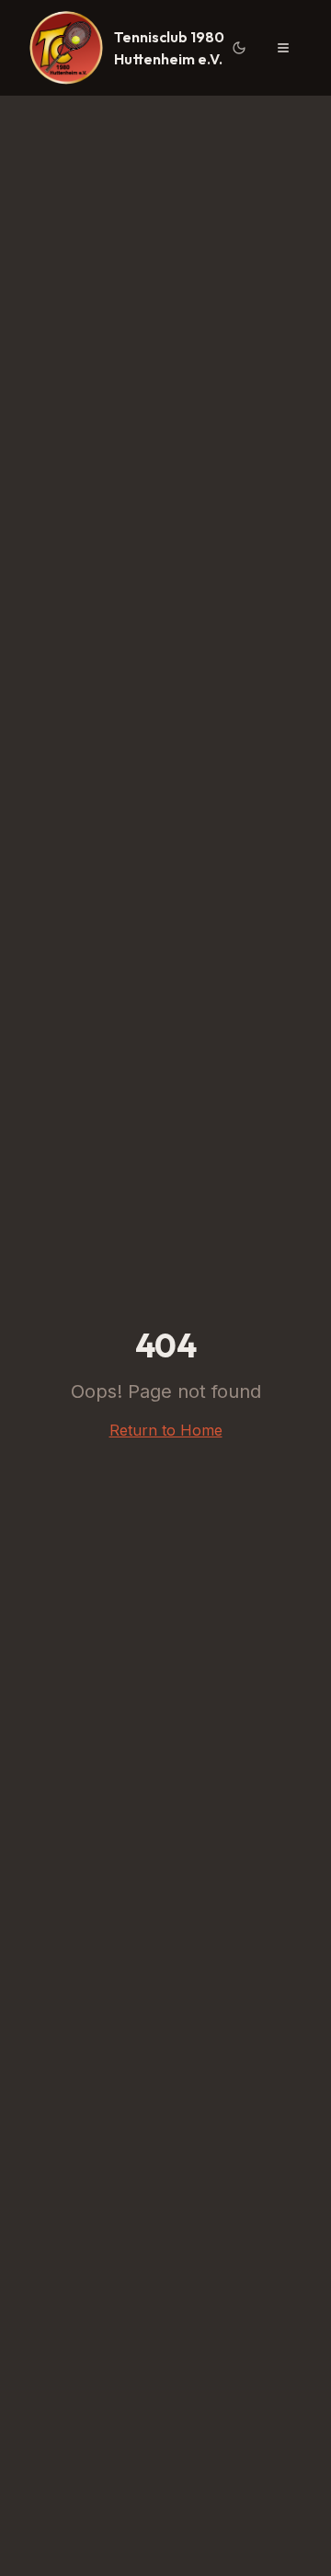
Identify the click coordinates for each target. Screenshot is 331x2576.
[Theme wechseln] (239, 48)
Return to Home (166, 1430)
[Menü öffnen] (283, 48)
